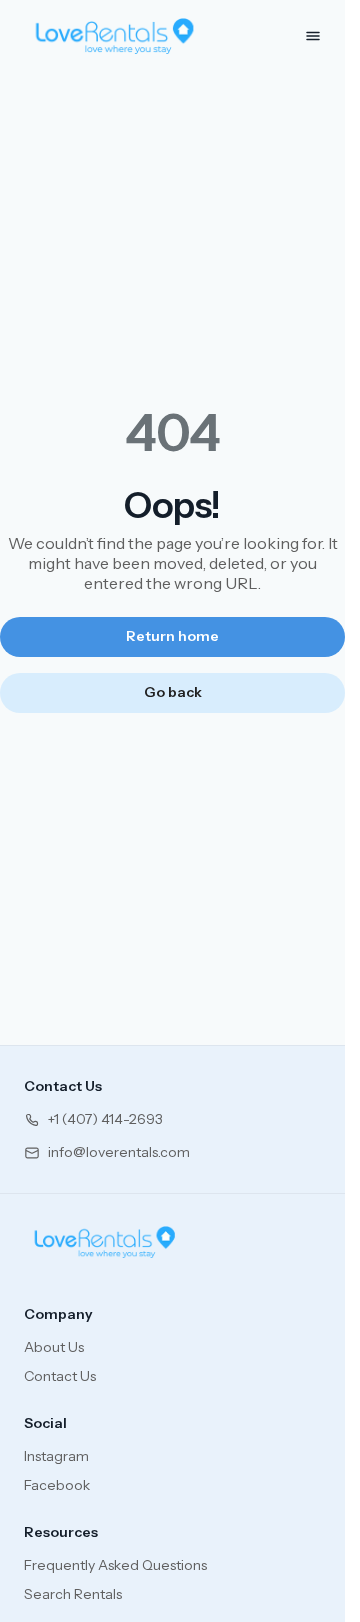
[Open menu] (313, 36)
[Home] (105, 1242)
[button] (93, 1119)
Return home (172, 636)
